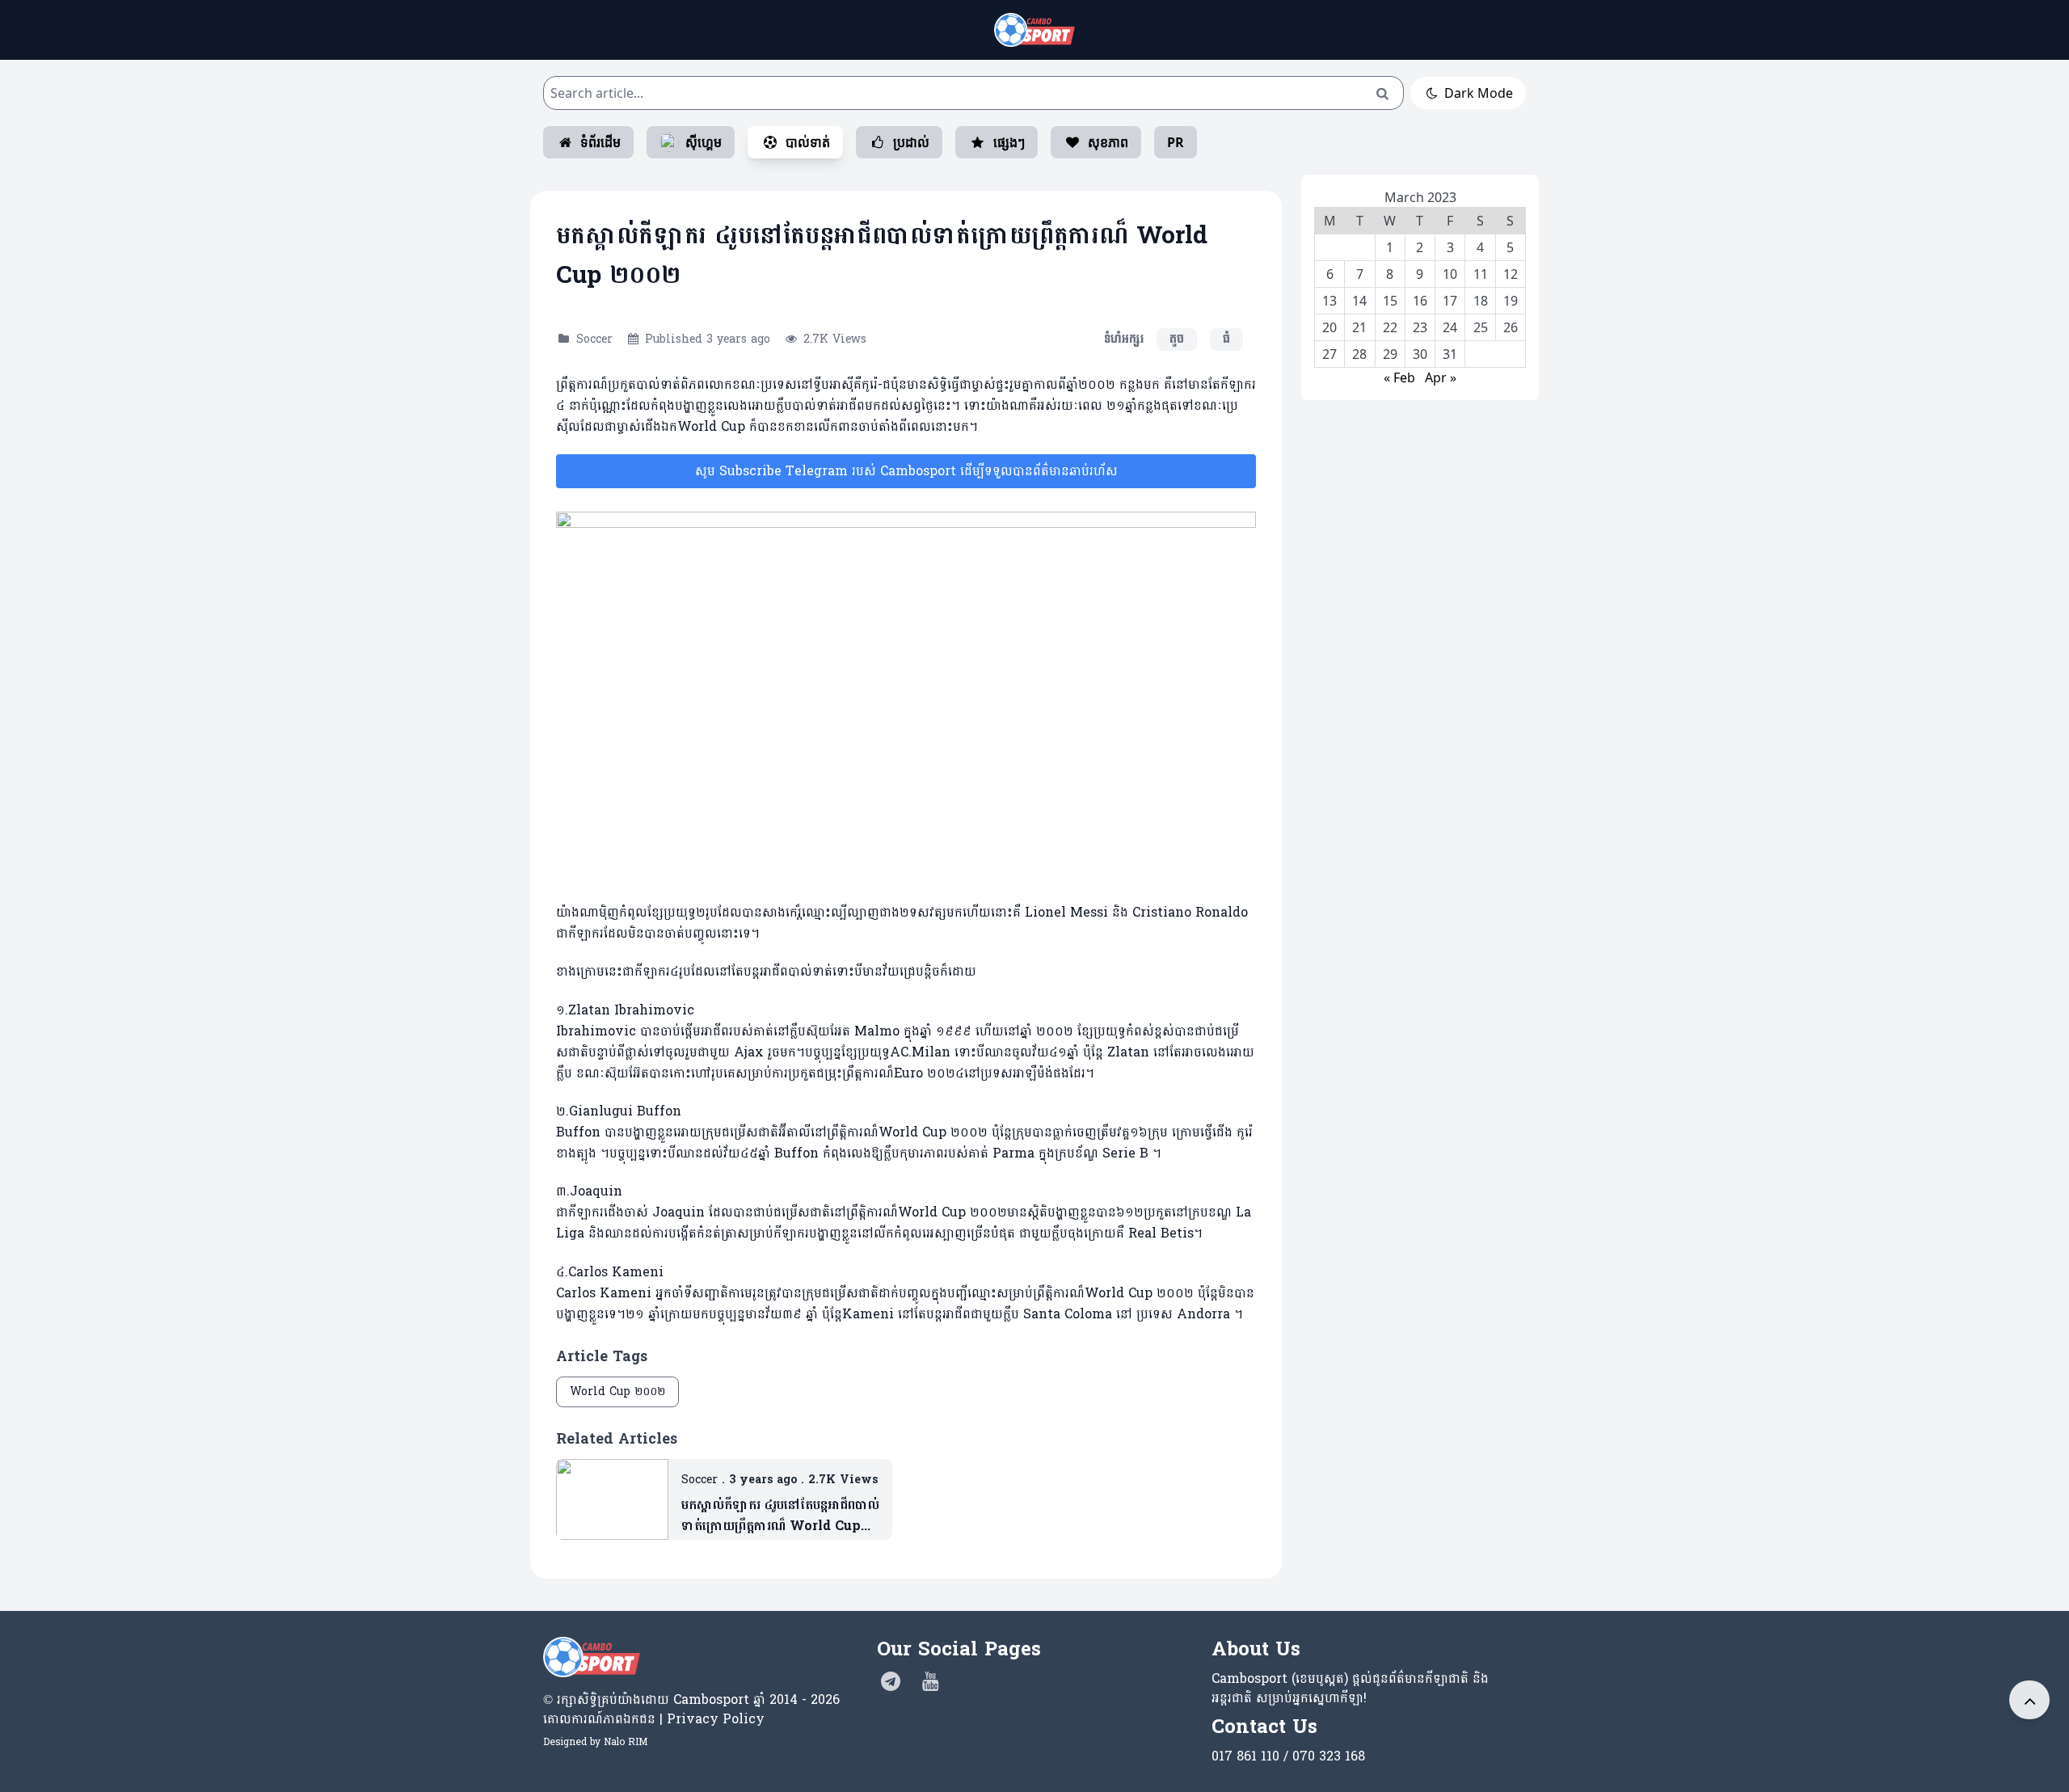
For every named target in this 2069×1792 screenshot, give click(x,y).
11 (1481, 274)
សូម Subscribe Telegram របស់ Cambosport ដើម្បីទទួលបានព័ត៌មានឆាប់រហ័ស (906, 471)
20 (1329, 327)
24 (1450, 327)
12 (1511, 274)
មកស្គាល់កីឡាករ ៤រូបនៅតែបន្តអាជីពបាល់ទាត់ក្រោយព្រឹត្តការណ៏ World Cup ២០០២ (780, 1516)
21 (1359, 327)
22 (1390, 327)
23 (1420, 327)
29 (1390, 354)
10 (1450, 274)
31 (1450, 354)
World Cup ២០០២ (617, 1391)
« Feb (1399, 377)
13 (1329, 301)
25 (1481, 327)
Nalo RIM (626, 1742)
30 (1420, 354)
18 (1481, 301)
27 (1329, 354)
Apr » (1441, 377)
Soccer (594, 339)
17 (1450, 301)
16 (1420, 301)
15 (1390, 301)
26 (1511, 327)
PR (1176, 142)
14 (1359, 301)
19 (1511, 301)
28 (1359, 354)
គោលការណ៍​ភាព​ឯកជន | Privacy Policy (654, 1719)
